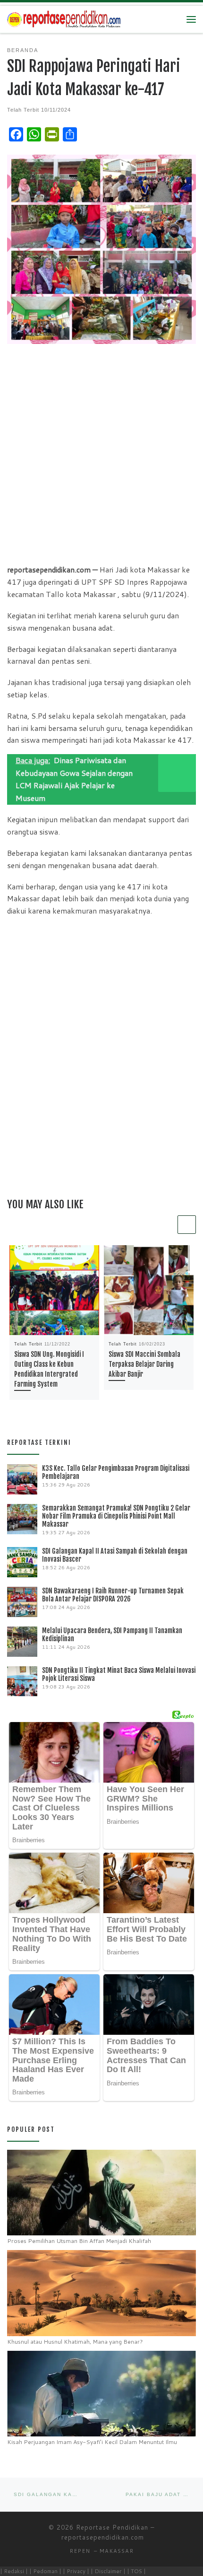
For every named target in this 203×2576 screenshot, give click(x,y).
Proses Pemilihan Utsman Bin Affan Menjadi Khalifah (79, 2241)
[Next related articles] (187, 1225)
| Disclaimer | (108, 2571)
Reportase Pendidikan (112, 2527)
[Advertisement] (101, 453)
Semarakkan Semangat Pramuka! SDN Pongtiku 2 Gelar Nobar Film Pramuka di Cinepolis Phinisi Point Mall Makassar (116, 1516)
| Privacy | (76, 2571)
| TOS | (136, 2571)
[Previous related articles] (166, 1225)
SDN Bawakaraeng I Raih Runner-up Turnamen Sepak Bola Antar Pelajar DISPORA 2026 (113, 1595)
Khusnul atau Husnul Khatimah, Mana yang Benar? (75, 2342)
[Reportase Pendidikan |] (64, 19)
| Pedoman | (45, 2571)
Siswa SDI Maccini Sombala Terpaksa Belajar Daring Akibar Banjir (144, 1364)
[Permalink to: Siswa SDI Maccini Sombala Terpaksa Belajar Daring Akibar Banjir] (149, 1290)
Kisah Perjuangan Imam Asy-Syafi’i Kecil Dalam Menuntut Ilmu (92, 2442)
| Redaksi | (14, 2571)
